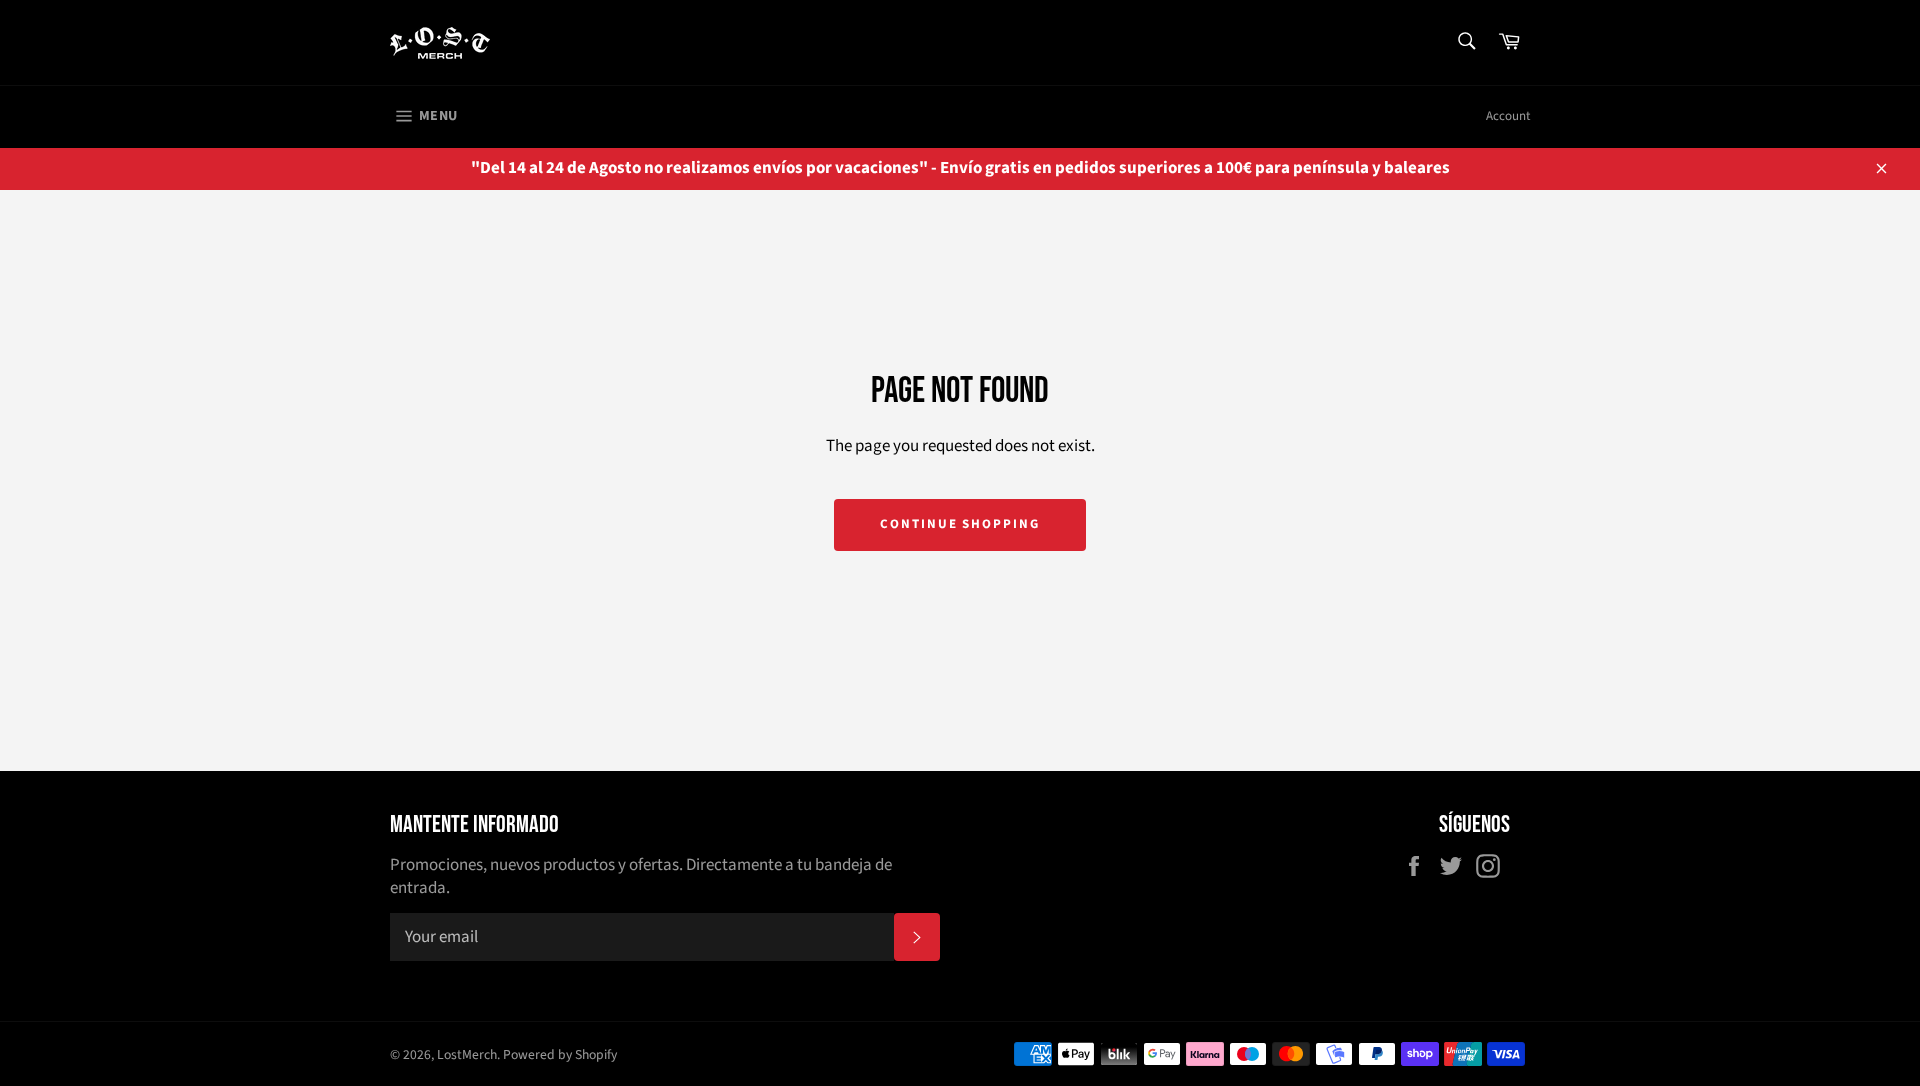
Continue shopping (960, 524)
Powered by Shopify (560, 1054)
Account (1508, 116)
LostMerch (467, 1054)
